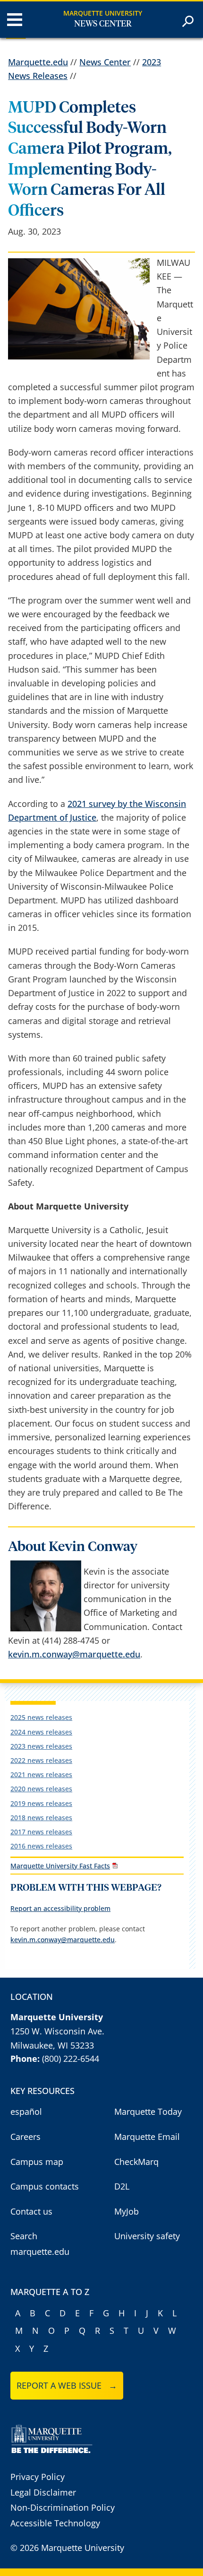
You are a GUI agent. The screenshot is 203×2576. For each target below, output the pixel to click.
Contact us (31, 2211)
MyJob (127, 2211)
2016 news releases (41, 1846)
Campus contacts (45, 2186)
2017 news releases (41, 1832)
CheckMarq (136, 2162)
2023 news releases (41, 1746)
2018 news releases (41, 1818)
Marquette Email (147, 2137)
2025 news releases (41, 1717)
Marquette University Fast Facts (60, 1866)
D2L (122, 2186)
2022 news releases (41, 1760)
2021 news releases (41, 1774)
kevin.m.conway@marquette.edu (74, 1654)
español (26, 2112)
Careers (25, 2137)
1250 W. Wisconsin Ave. (57, 2031)
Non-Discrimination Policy (63, 2507)
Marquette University (103, 13)
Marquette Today (148, 2112)
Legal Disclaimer (43, 2492)
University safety (147, 2236)
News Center (103, 24)
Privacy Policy (38, 2477)
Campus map (37, 2162)
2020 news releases (41, 1789)
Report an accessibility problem (60, 1908)
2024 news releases (41, 1732)
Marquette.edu (38, 62)
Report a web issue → (67, 2385)
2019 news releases (41, 1803)
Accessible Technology (55, 2523)
